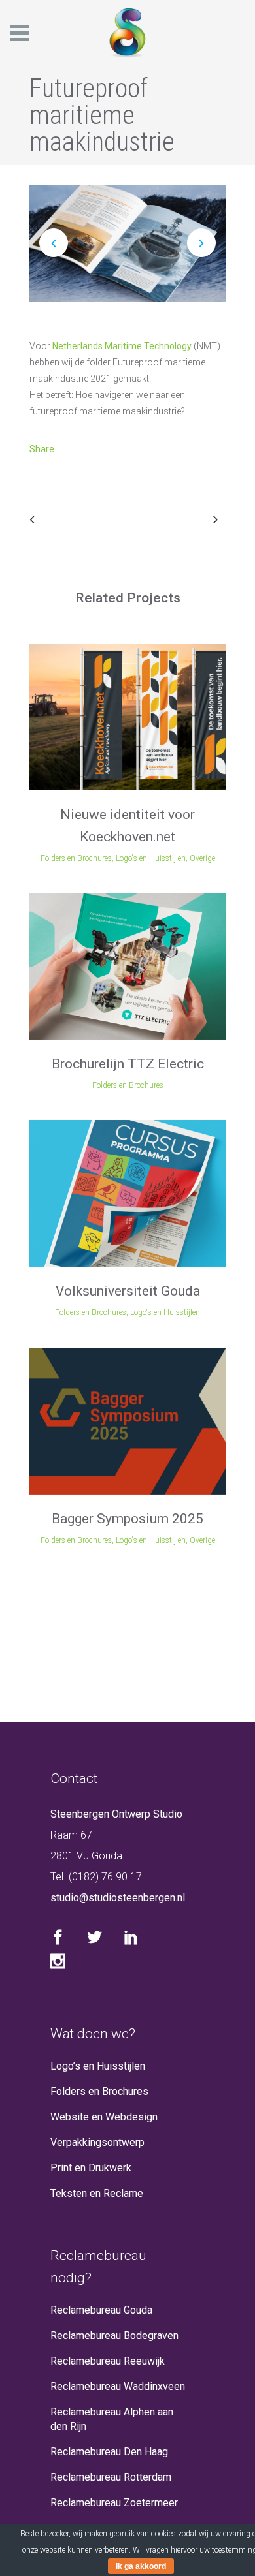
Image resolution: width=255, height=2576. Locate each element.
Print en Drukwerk (91, 2168)
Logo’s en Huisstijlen (98, 2066)
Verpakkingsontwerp (97, 2142)
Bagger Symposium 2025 (127, 1519)
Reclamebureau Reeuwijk (108, 2361)
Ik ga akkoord (141, 2566)
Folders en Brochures (99, 2091)
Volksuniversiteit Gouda (128, 1291)
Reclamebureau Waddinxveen (118, 2386)
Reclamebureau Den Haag (109, 2452)
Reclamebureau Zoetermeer (114, 2503)
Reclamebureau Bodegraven (114, 2335)
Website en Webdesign (104, 2117)
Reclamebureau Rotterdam (111, 2477)
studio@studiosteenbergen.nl (118, 1898)
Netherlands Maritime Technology (122, 346)
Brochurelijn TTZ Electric (128, 1064)
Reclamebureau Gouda (101, 2310)
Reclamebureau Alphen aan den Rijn (112, 2419)
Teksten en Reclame (97, 2193)
